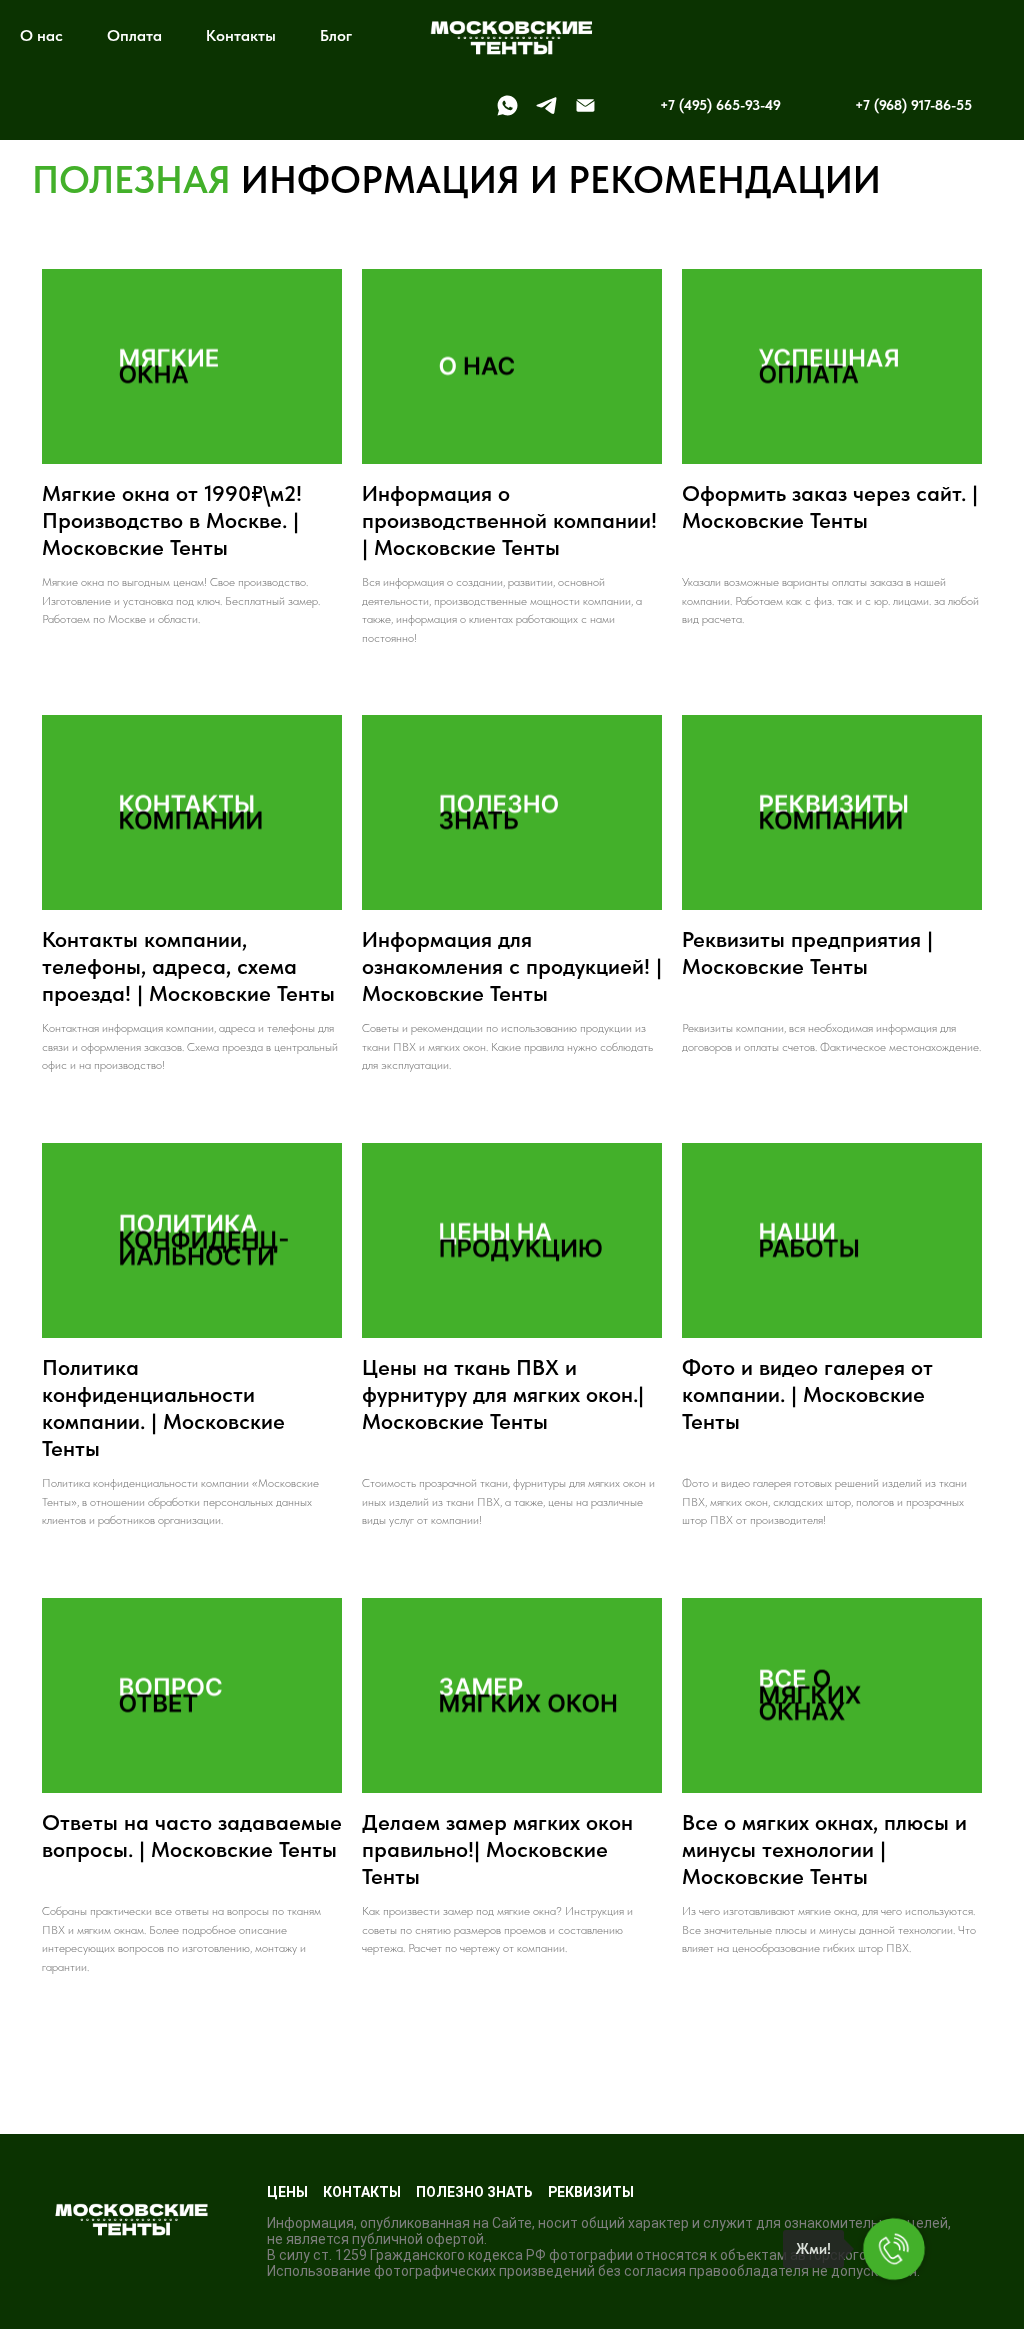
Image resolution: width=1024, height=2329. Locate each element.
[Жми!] (894, 2249)
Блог (336, 35)
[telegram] (546, 105)
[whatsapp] (507, 105)
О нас (41, 35)
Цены (287, 2192)
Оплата (134, 35)
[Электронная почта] (585, 105)
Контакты (241, 35)
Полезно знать (474, 2192)
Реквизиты (591, 2192)
